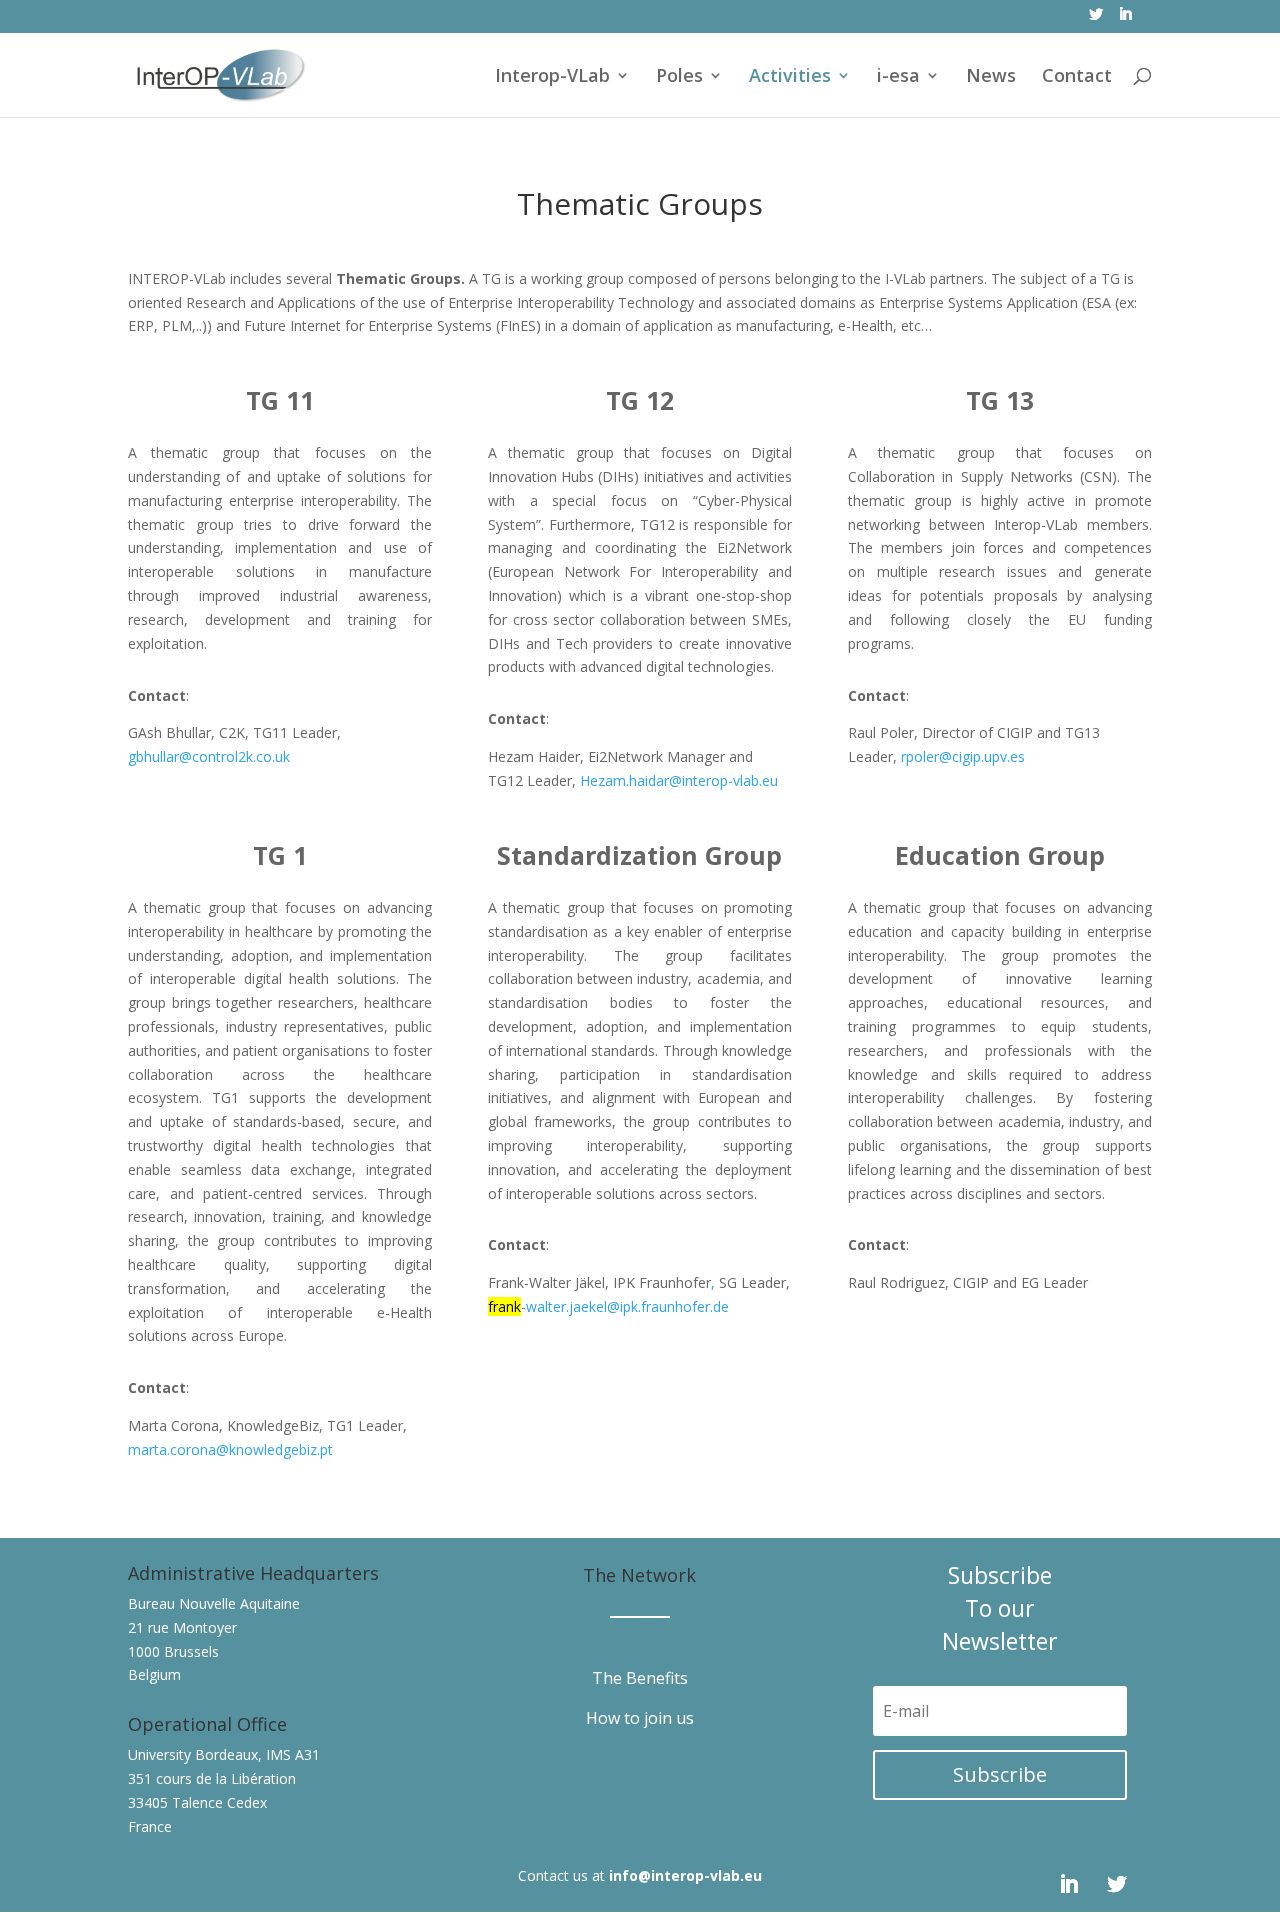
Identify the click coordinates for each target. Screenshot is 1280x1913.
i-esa (898, 77)
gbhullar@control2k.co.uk (209, 756)
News (991, 77)
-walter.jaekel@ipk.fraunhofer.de (625, 1306)
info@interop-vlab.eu (685, 1875)
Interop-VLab (552, 77)
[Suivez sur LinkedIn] (1069, 1884)
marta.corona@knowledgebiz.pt (230, 1449)
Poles (679, 77)
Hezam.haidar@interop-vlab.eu (679, 780)
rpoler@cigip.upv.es (963, 756)
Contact (1077, 77)
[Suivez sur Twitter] (1117, 1884)
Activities (790, 77)
